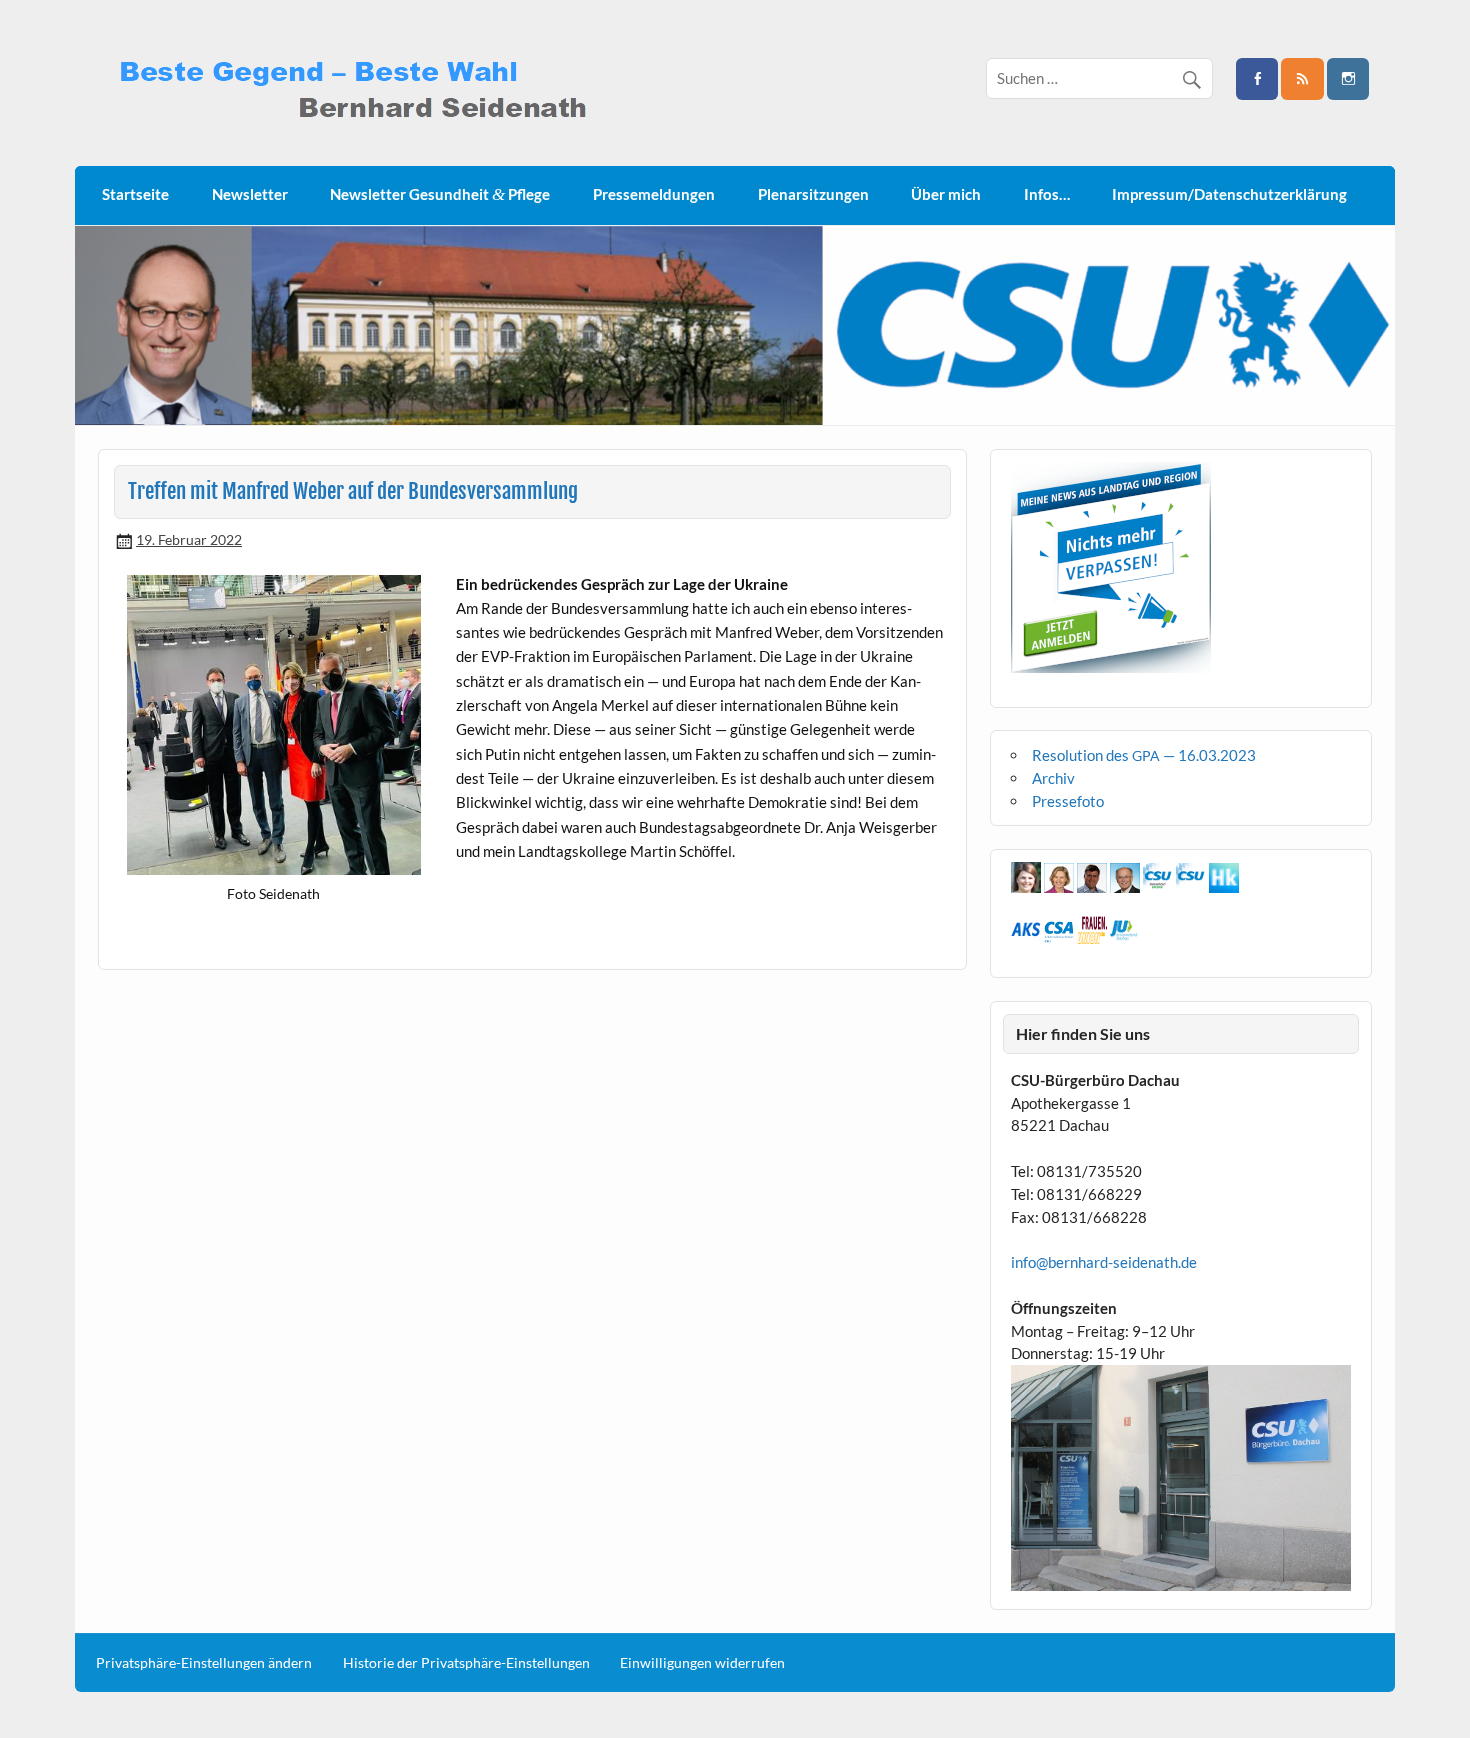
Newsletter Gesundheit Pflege (440, 194)
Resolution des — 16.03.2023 (1144, 755)
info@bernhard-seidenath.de (1104, 1262)
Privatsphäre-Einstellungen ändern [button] (204, 1663)
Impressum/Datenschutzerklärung (1229, 194)
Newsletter (250, 194)
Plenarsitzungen (813, 194)
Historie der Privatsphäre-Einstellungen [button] (466, 1663)
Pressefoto (1068, 801)
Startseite (135, 194)
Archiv (1053, 778)
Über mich (946, 194)
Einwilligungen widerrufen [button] (702, 1663)
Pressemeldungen (654, 194)
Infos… (1047, 194)
